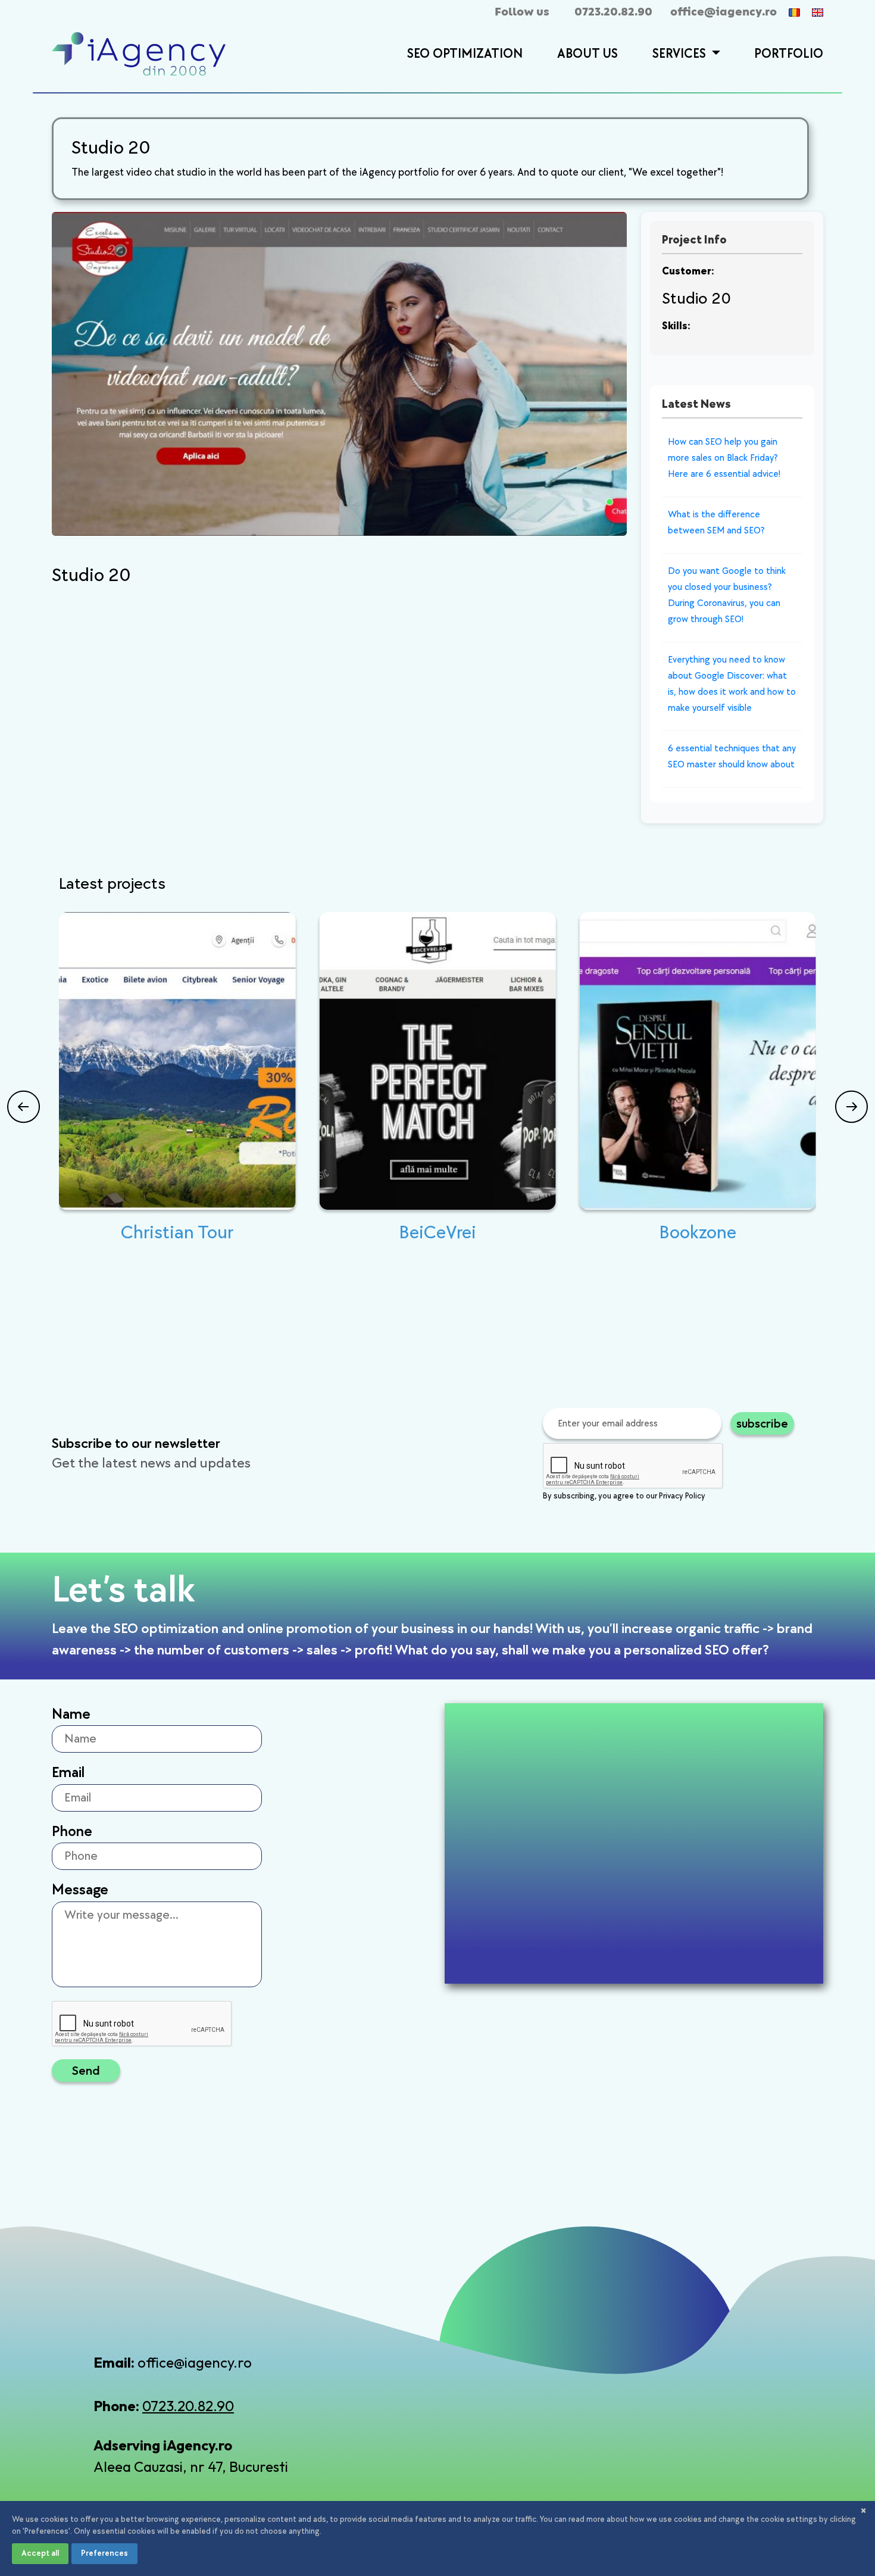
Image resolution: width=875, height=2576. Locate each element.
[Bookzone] (698, 1061)
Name (71, 1714)
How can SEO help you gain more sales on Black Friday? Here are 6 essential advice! (724, 458)
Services (681, 54)
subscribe (762, 1423)
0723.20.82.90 (613, 12)
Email (68, 1773)
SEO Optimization (465, 54)
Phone (72, 1832)
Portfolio (789, 54)
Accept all (40, 2553)
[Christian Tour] (177, 1061)
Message (80, 1890)
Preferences (104, 2553)
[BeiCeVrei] (437, 1061)
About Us (587, 54)
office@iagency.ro (724, 12)
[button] (714, 55)
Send (86, 2070)
